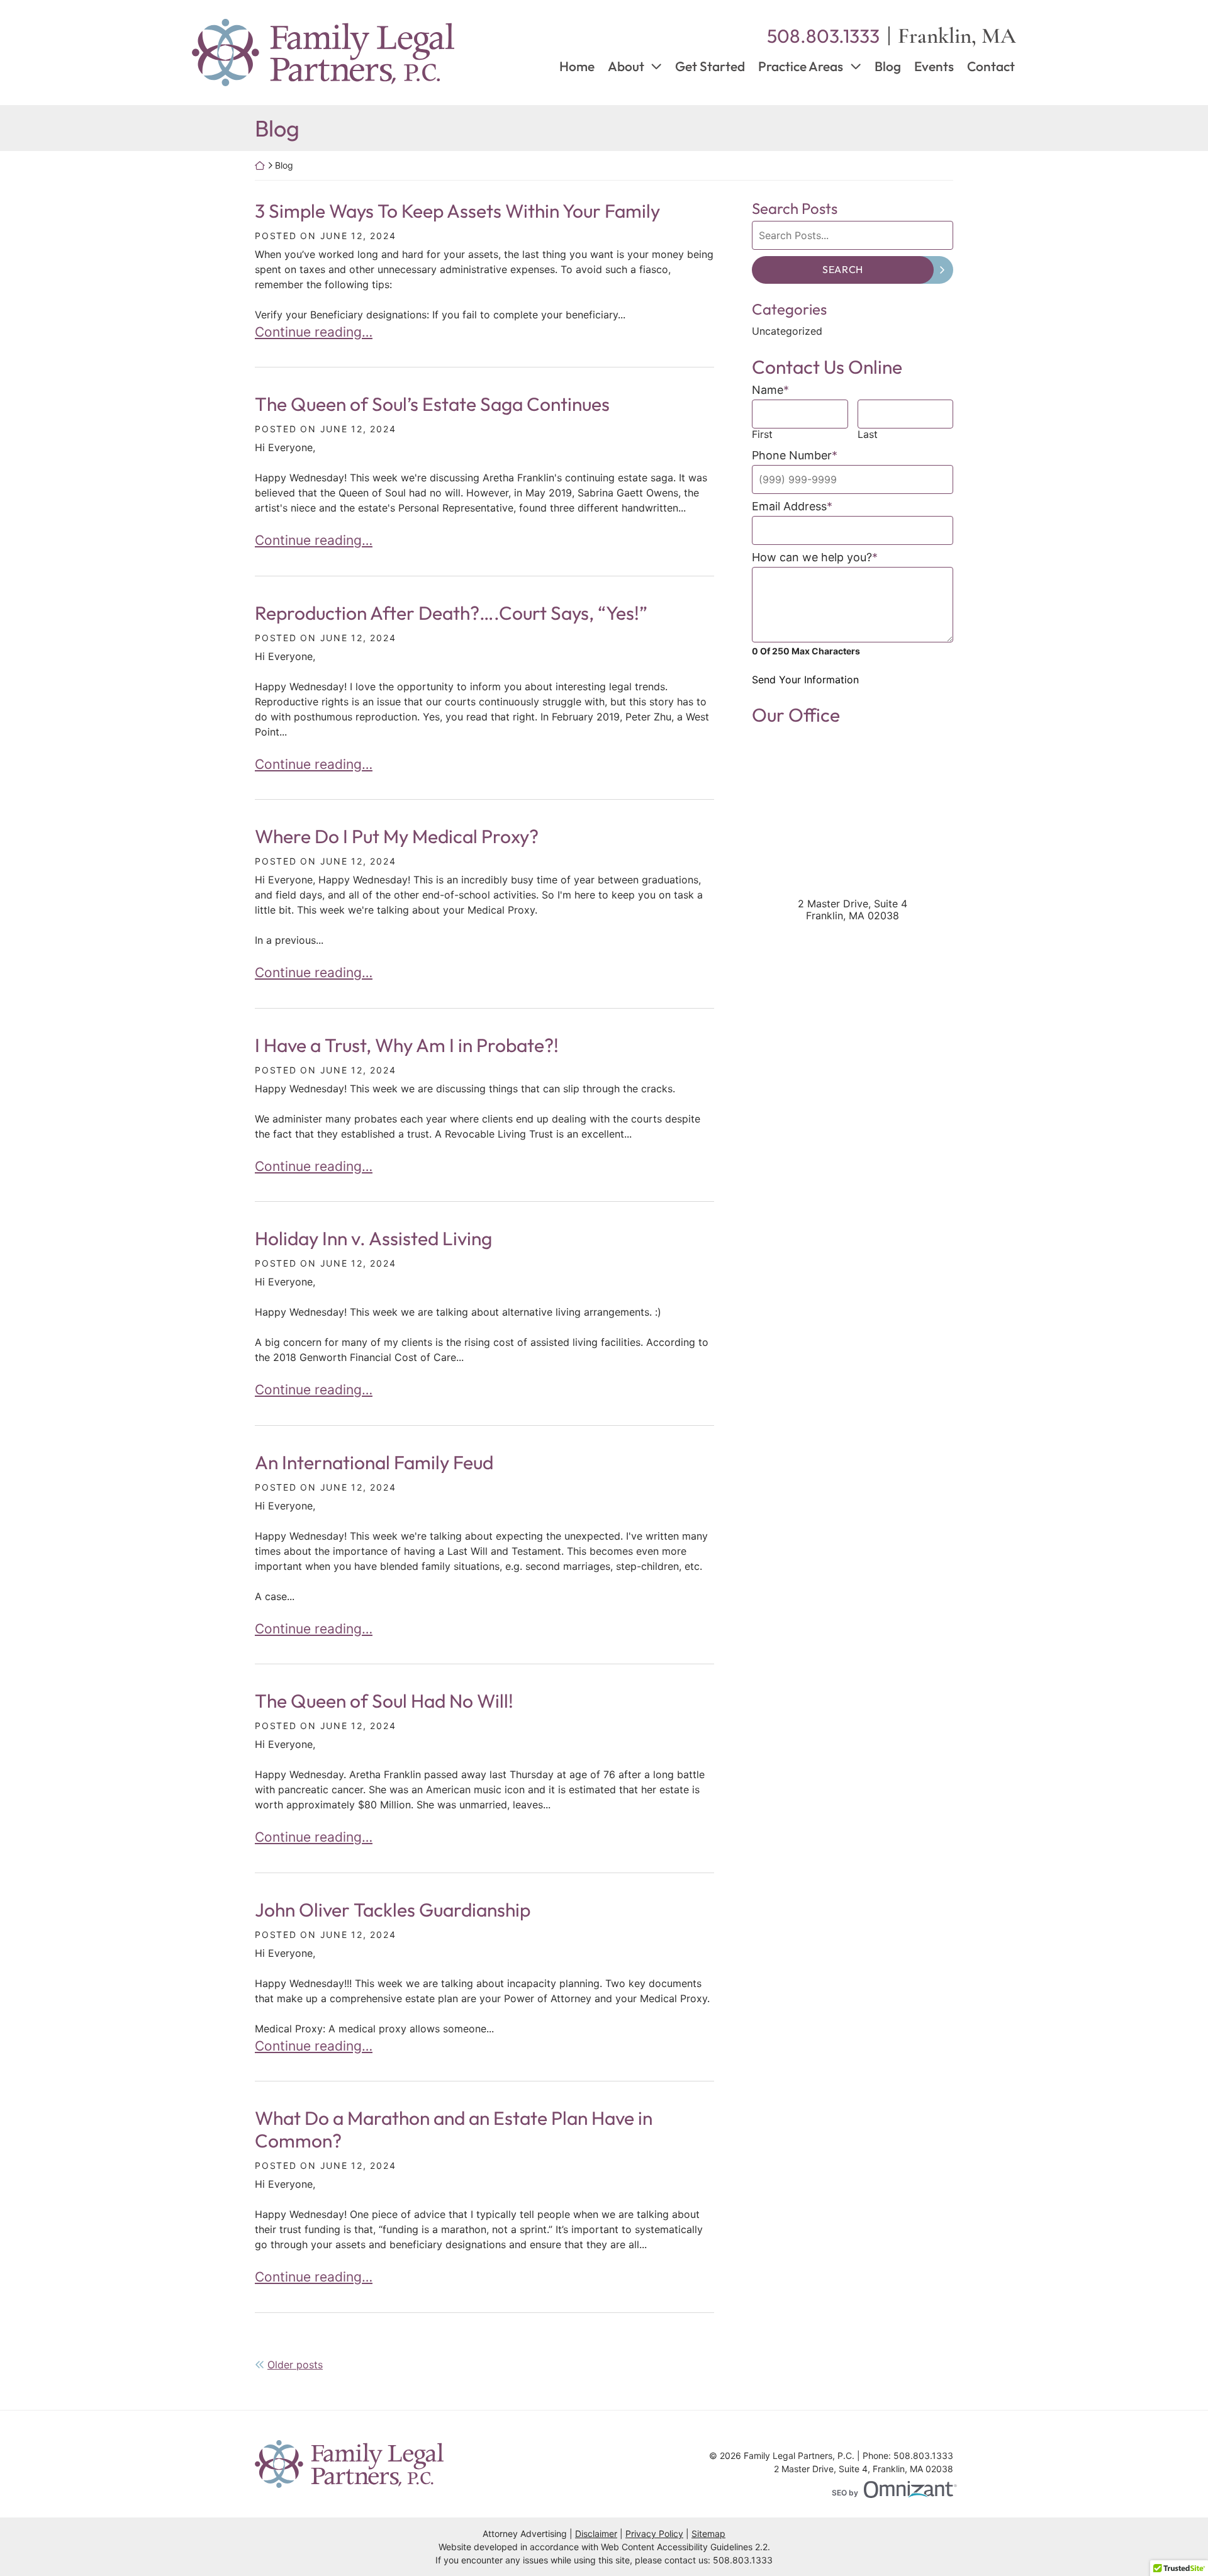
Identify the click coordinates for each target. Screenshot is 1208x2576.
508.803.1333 (743, 2560)
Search (843, 269)
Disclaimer (596, 2534)
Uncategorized (787, 331)
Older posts (295, 2365)
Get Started (710, 66)
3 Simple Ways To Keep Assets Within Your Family (457, 211)
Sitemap (708, 2534)
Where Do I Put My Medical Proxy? (397, 836)
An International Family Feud (374, 1462)
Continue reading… (314, 332)
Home (577, 66)
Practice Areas (801, 66)
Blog (888, 66)
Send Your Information (805, 680)
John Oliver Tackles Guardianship (393, 1910)
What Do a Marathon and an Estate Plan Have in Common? (454, 2129)
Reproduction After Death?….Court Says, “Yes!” (451, 613)
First (762, 434)
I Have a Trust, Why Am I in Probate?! (407, 1045)
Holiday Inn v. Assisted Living (373, 1238)
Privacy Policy (654, 2534)
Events (934, 66)
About (626, 66)
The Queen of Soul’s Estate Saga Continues (432, 404)
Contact (991, 66)
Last (868, 434)
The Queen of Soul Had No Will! (384, 1701)
